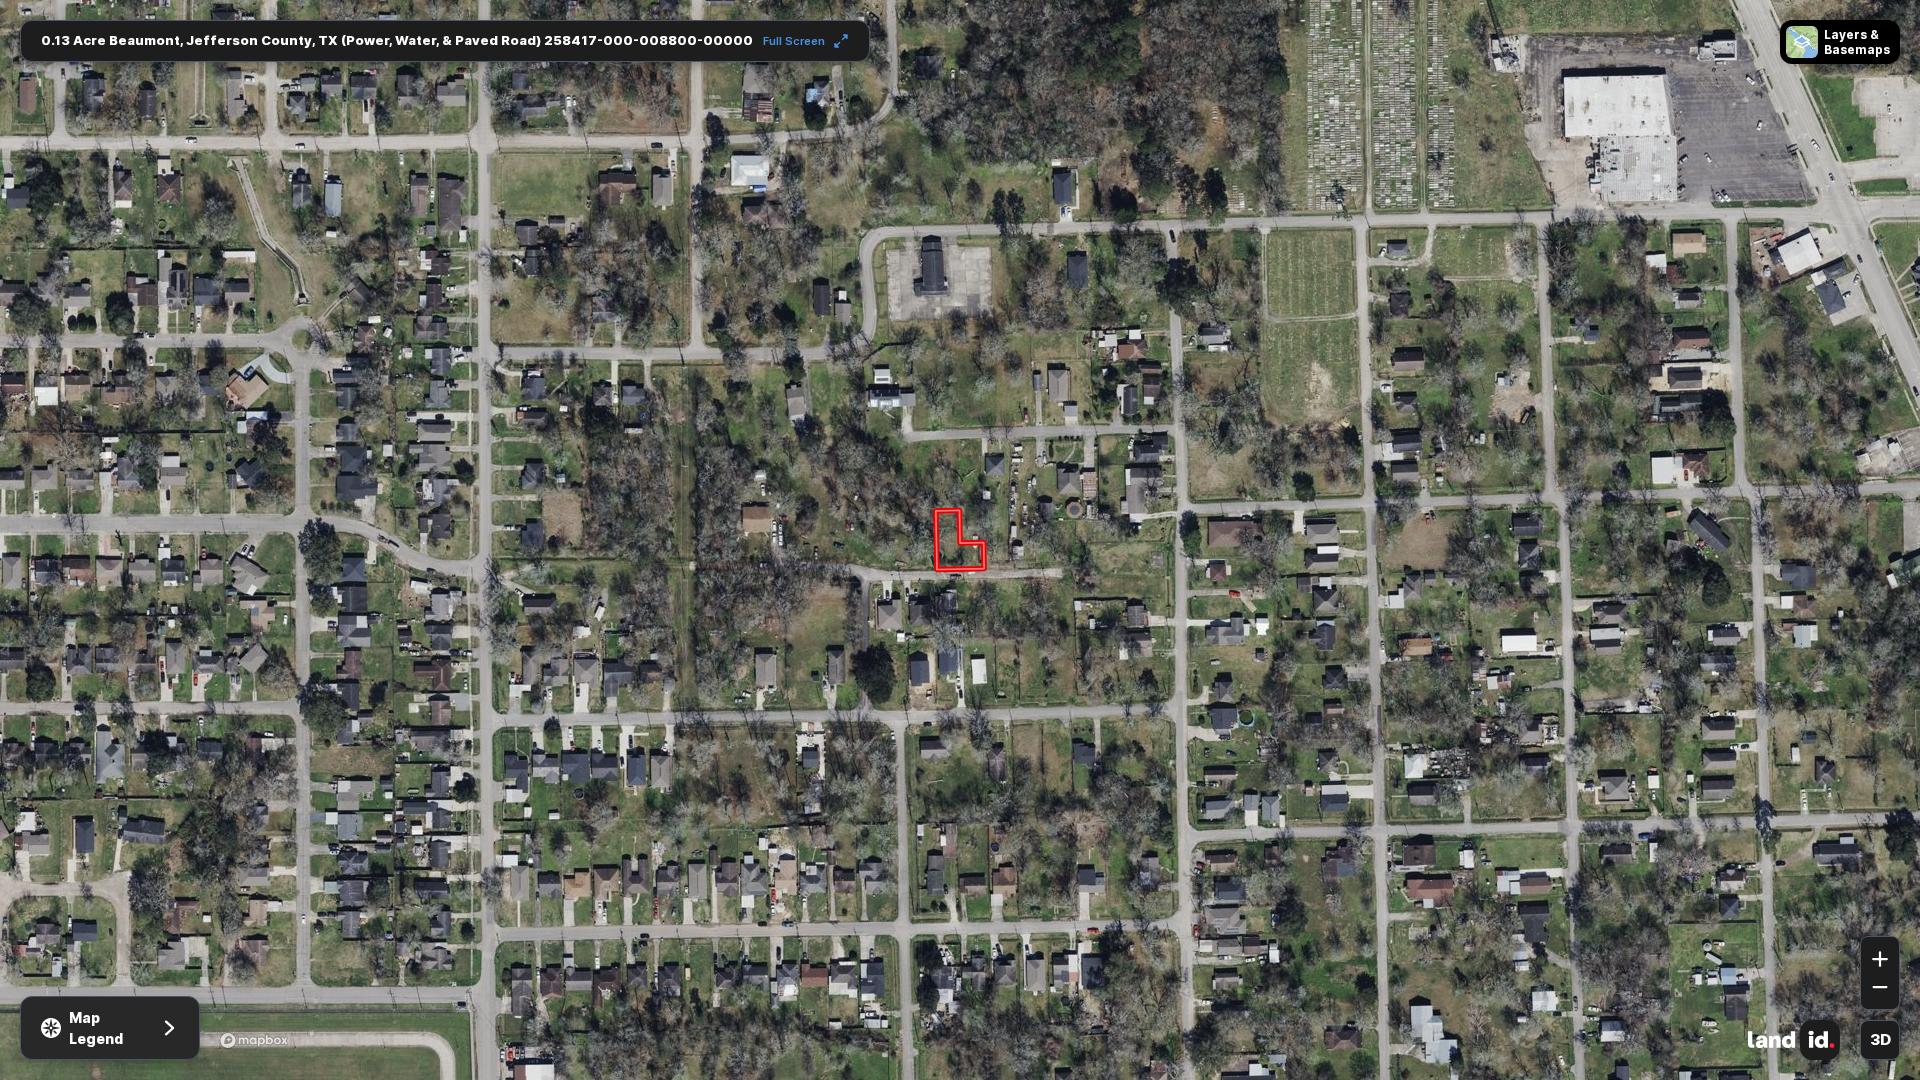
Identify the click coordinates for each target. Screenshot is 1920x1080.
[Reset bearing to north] (1880, 907)
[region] (960, 540)
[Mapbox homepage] (254, 1040)
